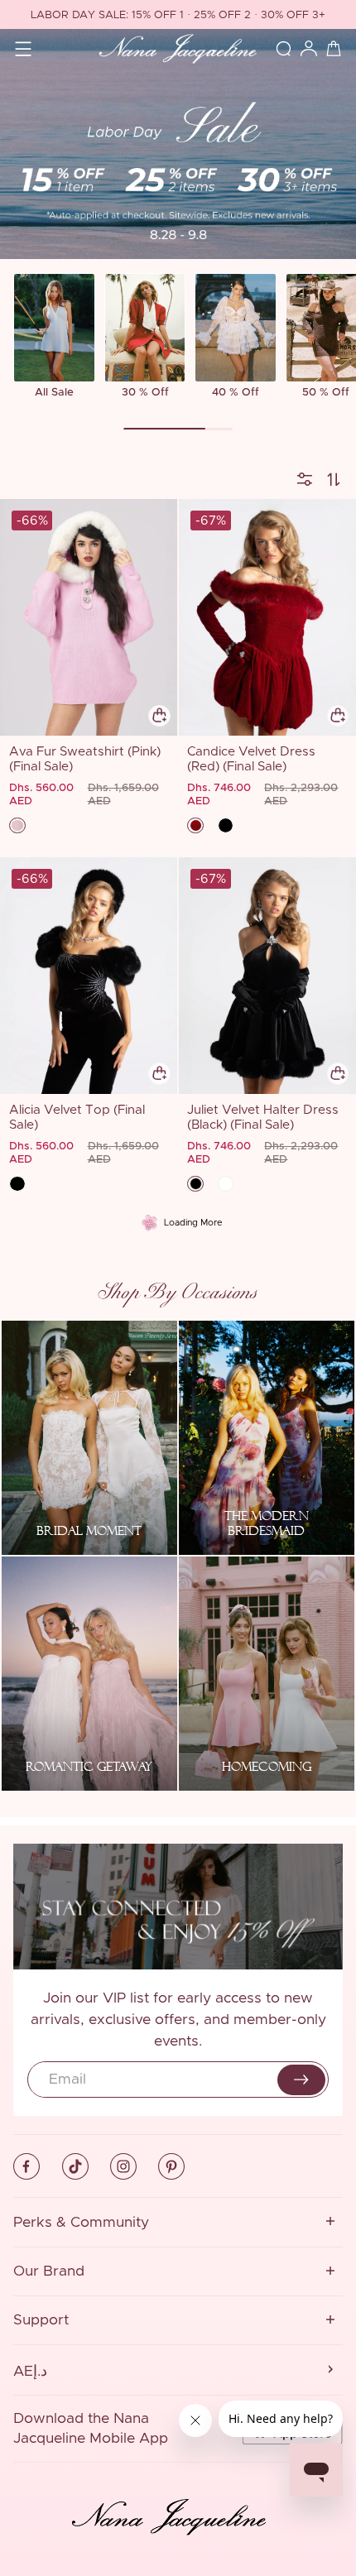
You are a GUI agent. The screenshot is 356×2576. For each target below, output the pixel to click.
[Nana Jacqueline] (178, 49)
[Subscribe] (301, 2080)
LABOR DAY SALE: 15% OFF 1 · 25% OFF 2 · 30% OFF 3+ (178, 15)
